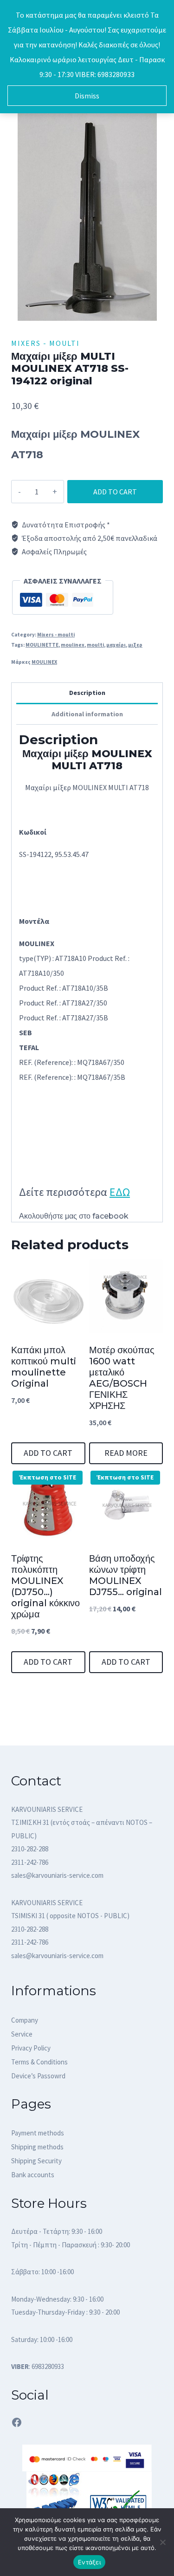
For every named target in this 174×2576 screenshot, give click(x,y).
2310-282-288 (30, 1849)
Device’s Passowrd (38, 2076)
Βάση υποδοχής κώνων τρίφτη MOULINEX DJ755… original (126, 1575)
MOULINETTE (42, 645)
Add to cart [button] (48, 1453)
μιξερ (135, 645)
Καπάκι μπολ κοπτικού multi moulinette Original (44, 1367)
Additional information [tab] (87, 714)
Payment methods (38, 2133)
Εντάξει (89, 2562)
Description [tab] (87, 693)
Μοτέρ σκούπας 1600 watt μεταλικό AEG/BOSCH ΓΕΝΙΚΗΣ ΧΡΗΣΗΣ (122, 1378)
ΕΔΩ (120, 1192)
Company (25, 2020)
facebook (110, 1216)
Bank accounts (33, 2175)
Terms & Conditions (39, 2062)
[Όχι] (162, 2542)
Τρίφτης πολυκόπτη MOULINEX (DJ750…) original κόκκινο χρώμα (45, 1586)
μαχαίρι (116, 645)
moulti (95, 645)
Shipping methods (37, 2147)
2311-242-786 (30, 1862)
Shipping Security (36, 2161)
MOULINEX (44, 662)
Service (22, 2034)
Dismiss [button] (87, 96)
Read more (126, 1453)
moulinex (73, 645)
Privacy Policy (31, 2048)
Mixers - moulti (45, 343)
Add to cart (115, 492)
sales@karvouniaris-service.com (57, 1875)
